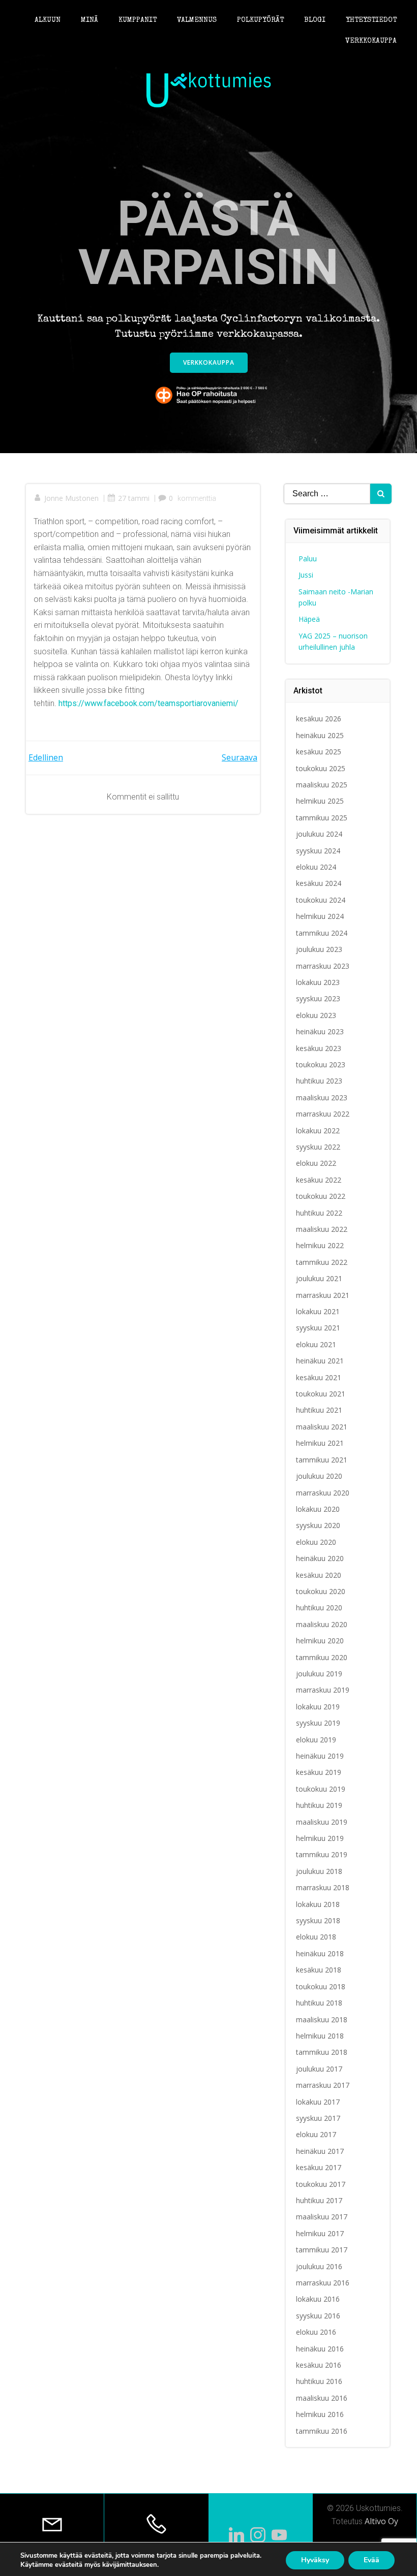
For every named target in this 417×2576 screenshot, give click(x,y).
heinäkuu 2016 (320, 2349)
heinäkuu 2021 (320, 1361)
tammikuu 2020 (322, 1657)
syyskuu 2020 (318, 1525)
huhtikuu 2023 (319, 1081)
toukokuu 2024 (321, 900)
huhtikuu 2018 (319, 2003)
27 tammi (134, 498)
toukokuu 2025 (321, 768)
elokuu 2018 (316, 1937)
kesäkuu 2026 (319, 719)
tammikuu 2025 (322, 818)
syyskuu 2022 (318, 1147)
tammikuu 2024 (322, 933)
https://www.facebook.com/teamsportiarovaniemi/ (148, 703)
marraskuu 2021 (323, 1295)
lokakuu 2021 (318, 1311)
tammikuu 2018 (322, 2052)
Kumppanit (138, 20)
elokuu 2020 (316, 1542)
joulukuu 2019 (319, 1674)
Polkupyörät (260, 20)
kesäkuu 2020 (319, 1575)
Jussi (306, 575)
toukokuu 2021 (321, 1394)
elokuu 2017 (316, 2134)
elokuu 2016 (316, 2332)
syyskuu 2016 (318, 2316)
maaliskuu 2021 (322, 1427)
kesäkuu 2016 (319, 2365)
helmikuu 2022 (320, 1245)
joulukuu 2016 (319, 2266)
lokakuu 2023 (318, 982)
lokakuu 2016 (318, 2299)
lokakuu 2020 (318, 1509)
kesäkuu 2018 (319, 1970)
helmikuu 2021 (320, 1443)
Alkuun (48, 20)
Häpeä (309, 619)
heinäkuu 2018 (320, 1953)
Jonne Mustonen (71, 498)
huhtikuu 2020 (319, 1608)
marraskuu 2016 (323, 2283)
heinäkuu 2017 (320, 2151)
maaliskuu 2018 (322, 2020)
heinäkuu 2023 (320, 1031)
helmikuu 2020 (320, 1641)
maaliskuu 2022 (322, 1229)
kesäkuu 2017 (319, 2167)
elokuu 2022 (316, 1163)
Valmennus (197, 20)
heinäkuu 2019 (320, 1756)
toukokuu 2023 (321, 1064)
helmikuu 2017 (320, 2233)
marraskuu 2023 (323, 966)
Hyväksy (315, 2560)
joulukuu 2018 (319, 1871)
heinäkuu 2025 (320, 735)
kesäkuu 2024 (319, 883)
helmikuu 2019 (320, 1838)
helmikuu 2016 (320, 2414)
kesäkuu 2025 (319, 752)
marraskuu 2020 (323, 1493)
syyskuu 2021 (318, 1328)
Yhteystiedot (371, 20)
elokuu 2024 (316, 867)
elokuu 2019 (316, 1740)
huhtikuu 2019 (319, 1805)
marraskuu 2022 (323, 1114)
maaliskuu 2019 (322, 1822)
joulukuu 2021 (319, 1278)
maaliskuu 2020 (322, 1624)
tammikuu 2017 (322, 2250)
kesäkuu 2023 (319, 1048)
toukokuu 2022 (321, 1196)
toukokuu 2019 (321, 1789)
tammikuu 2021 (322, 1460)
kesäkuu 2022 (319, 1180)
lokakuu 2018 (318, 1904)
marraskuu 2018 (323, 1887)
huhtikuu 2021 (319, 1410)
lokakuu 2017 (318, 2102)
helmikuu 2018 (320, 2036)
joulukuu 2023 (319, 949)
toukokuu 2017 (321, 2184)
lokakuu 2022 (318, 1131)
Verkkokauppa (371, 41)
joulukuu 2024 (319, 834)
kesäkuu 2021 (319, 1377)
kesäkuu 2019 (319, 1772)
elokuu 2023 (316, 1015)
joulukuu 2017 (319, 2069)
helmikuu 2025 (320, 801)
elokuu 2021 (316, 1344)
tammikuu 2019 (322, 1854)
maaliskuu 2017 (322, 2217)
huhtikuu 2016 (319, 2381)
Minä (90, 20)
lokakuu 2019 (318, 1707)
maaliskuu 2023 (322, 1098)
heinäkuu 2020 (320, 1558)
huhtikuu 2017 (319, 2200)
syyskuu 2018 (318, 1920)
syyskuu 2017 (318, 2118)
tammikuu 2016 (322, 2431)
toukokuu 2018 (321, 1986)
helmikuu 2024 (320, 916)
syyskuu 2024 (318, 851)
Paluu (308, 559)
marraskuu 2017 (323, 2085)
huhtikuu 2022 (319, 1213)
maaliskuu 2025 (322, 785)
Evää (371, 2560)
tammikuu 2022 (322, 1262)
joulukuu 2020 (319, 1476)
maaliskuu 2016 (322, 2398)
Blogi (315, 20)
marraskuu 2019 (323, 1690)
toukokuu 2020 (321, 1591)
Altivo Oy (381, 2521)
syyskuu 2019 (318, 1723)
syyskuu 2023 (318, 998)
